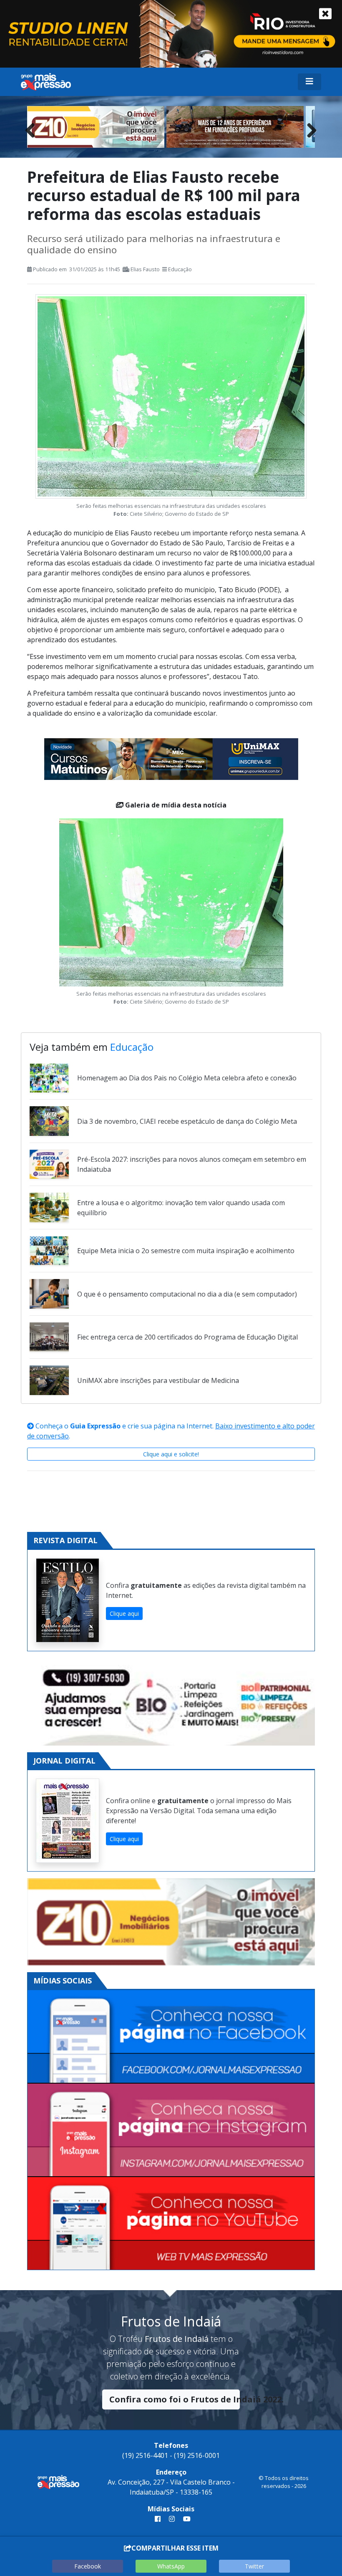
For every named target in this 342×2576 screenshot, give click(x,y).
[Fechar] (325, 14)
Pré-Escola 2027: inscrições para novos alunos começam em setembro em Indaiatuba (192, 1164)
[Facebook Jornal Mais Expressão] (171, 2037)
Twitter (254, 2566)
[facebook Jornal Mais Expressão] (158, 2519)
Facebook (88, 2566)
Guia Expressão (95, 1426)
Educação (180, 269)
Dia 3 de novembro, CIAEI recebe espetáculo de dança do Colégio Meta (187, 1121)
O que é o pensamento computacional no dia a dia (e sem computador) (187, 1294)
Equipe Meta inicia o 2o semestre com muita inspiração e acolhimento (186, 1251)
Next (309, 128)
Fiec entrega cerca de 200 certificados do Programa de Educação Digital (187, 1337)
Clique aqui (124, 1613)
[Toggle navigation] (309, 82)
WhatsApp (171, 2566)
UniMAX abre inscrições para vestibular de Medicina (158, 1380)
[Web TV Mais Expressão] (171, 2223)
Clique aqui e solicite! (171, 1454)
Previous (33, 128)
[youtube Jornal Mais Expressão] (185, 2519)
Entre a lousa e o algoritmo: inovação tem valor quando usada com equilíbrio (181, 1208)
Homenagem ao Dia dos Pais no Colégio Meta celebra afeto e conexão (187, 1078)
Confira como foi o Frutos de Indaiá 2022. (175, 2399)
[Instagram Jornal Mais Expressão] (171, 2130)
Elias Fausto (145, 269)
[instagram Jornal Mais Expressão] (172, 2519)
